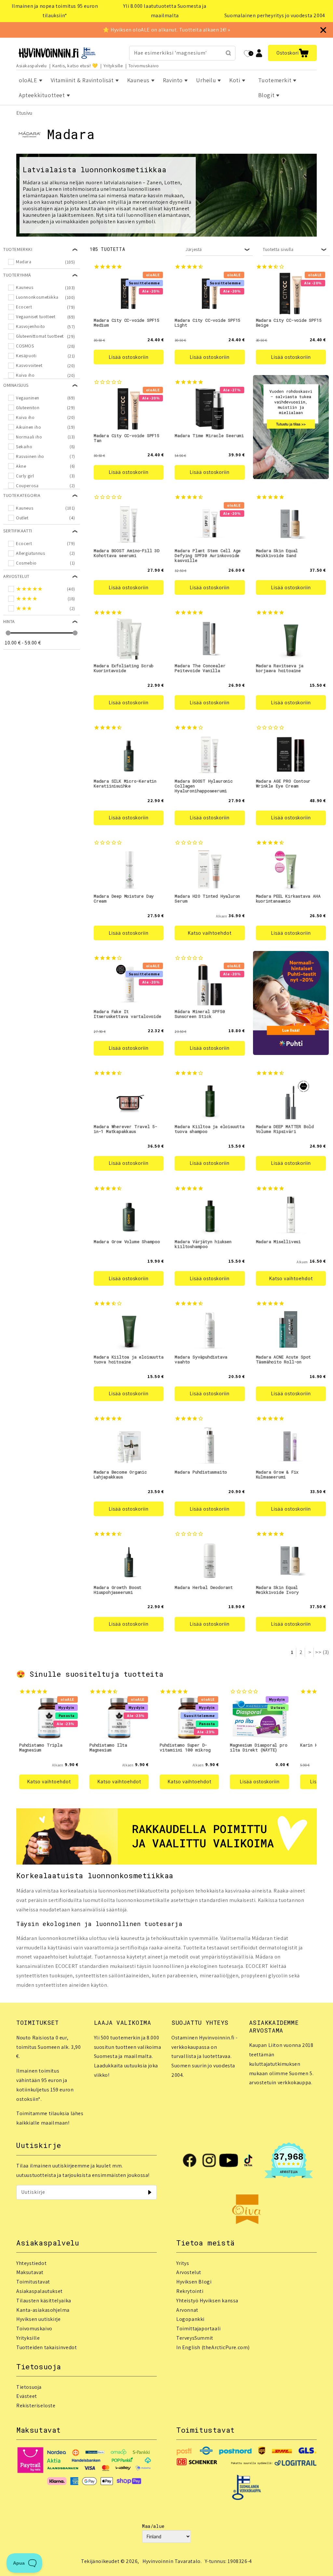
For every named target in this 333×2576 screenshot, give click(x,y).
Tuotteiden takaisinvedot (47, 2347)
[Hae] (228, 53)
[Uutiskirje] (150, 2192)
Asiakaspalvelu (31, 66)
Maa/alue (153, 2526)
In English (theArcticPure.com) (213, 2347)
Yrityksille (113, 66)
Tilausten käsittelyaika (44, 2301)
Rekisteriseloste (36, 2406)
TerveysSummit (195, 2338)
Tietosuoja (29, 2387)
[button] (292, 53)
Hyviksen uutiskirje (38, 2319)
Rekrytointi (190, 2291)
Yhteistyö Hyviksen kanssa (207, 2301)
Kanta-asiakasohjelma (43, 2310)
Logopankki (190, 2319)
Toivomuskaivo (144, 66)
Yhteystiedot (31, 2263)
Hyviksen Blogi (194, 2282)
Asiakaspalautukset (40, 2291)
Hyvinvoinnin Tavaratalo (172, 2561)
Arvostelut (189, 2272)
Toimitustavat (33, 2282)
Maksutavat (30, 2272)
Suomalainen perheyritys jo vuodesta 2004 (275, 15)
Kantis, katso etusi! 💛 (75, 66)
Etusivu (24, 113)
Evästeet (27, 2396)
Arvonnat (187, 2310)
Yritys (183, 2263)
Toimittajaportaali (199, 2329)
